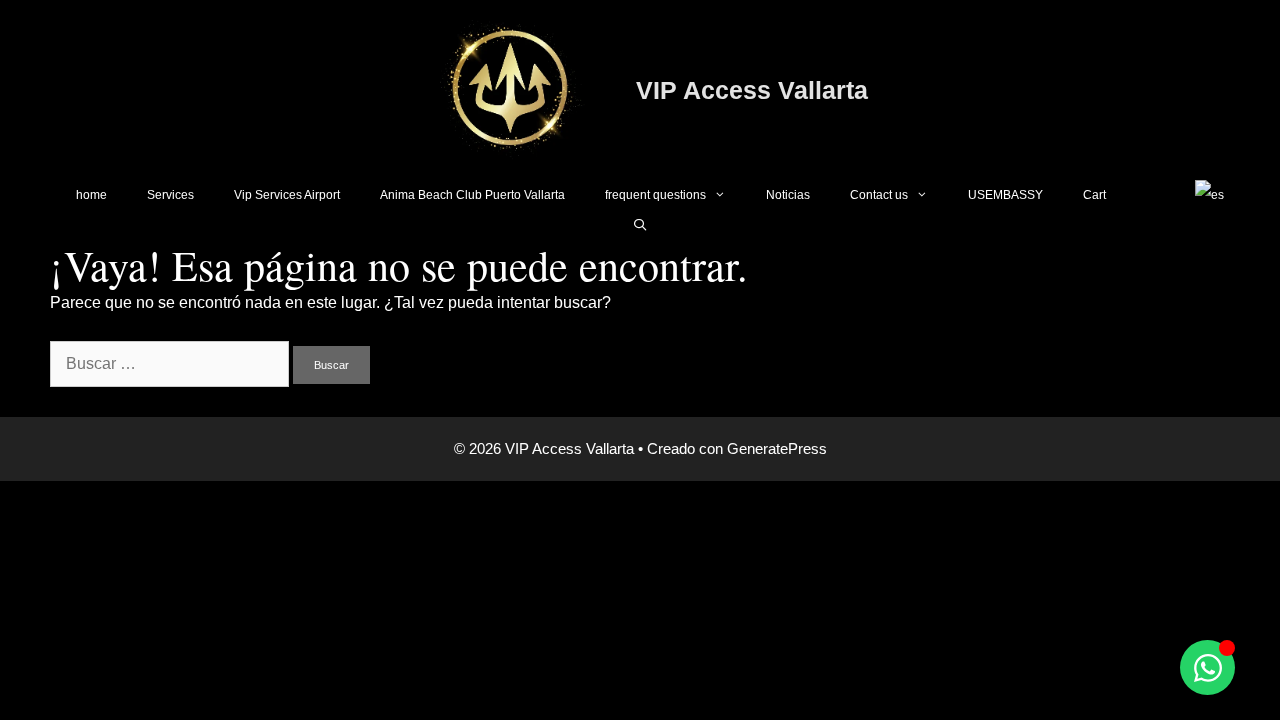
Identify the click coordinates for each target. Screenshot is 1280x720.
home (91, 195)
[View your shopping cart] (1150, 195)
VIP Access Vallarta (752, 90)
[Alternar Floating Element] (1207, 667)
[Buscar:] (171, 363)
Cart (1094, 195)
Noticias (788, 195)
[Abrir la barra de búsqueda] (639, 225)
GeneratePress (777, 448)
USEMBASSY (1005, 195)
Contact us (879, 195)
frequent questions (655, 195)
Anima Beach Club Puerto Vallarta (472, 195)
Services (170, 195)
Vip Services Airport (287, 195)
